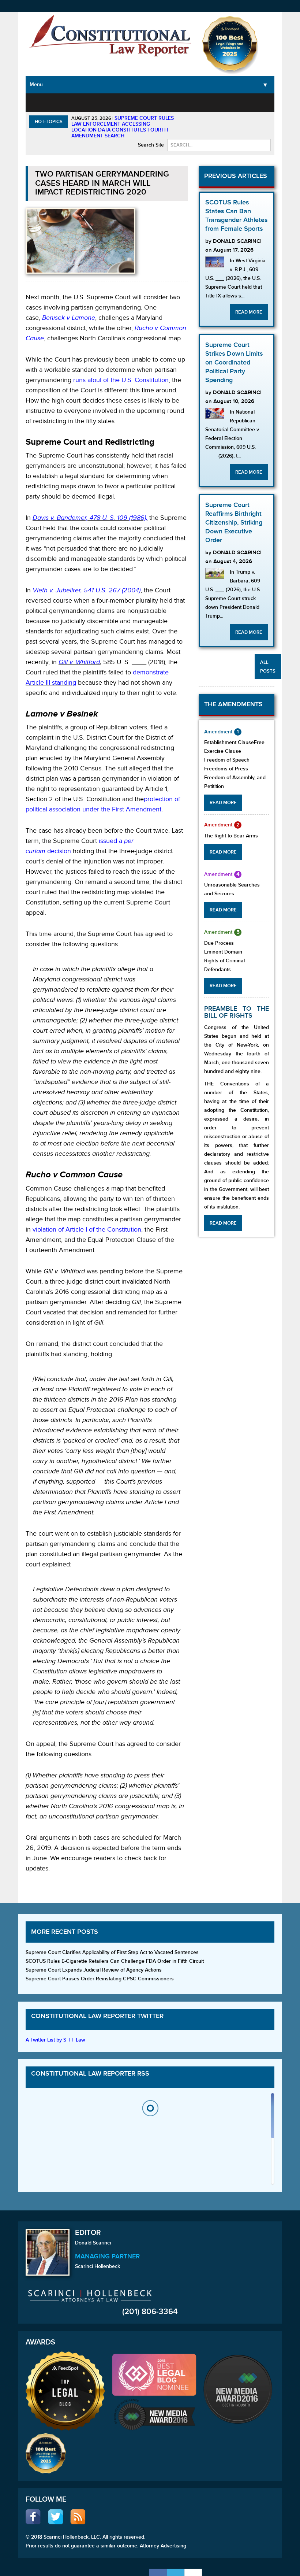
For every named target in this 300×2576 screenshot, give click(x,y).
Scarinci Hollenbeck (97, 2266)
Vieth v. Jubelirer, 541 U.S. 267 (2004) (87, 590)
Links (269, 102)
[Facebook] (158, 2572)
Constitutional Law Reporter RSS (90, 2074)
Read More (249, 312)
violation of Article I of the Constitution (87, 1230)
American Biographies (183, 106)
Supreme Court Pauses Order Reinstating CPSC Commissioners (100, 1979)
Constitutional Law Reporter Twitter (97, 2016)
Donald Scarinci (93, 2243)
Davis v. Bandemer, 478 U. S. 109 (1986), (90, 518)
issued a (111, 841)
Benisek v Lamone (69, 318)
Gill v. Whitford (79, 662)
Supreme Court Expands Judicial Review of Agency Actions (94, 1970)
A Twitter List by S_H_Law (55, 2040)
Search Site (151, 145)
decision (58, 851)
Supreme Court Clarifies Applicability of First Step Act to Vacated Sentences (112, 1952)
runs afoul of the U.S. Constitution (121, 380)
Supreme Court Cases (104, 110)
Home (39, 102)
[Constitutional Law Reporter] (110, 38)
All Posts (268, 667)
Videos (248, 102)
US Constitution (69, 106)
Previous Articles (236, 176)
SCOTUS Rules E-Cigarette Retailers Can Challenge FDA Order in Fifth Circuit (115, 1961)
